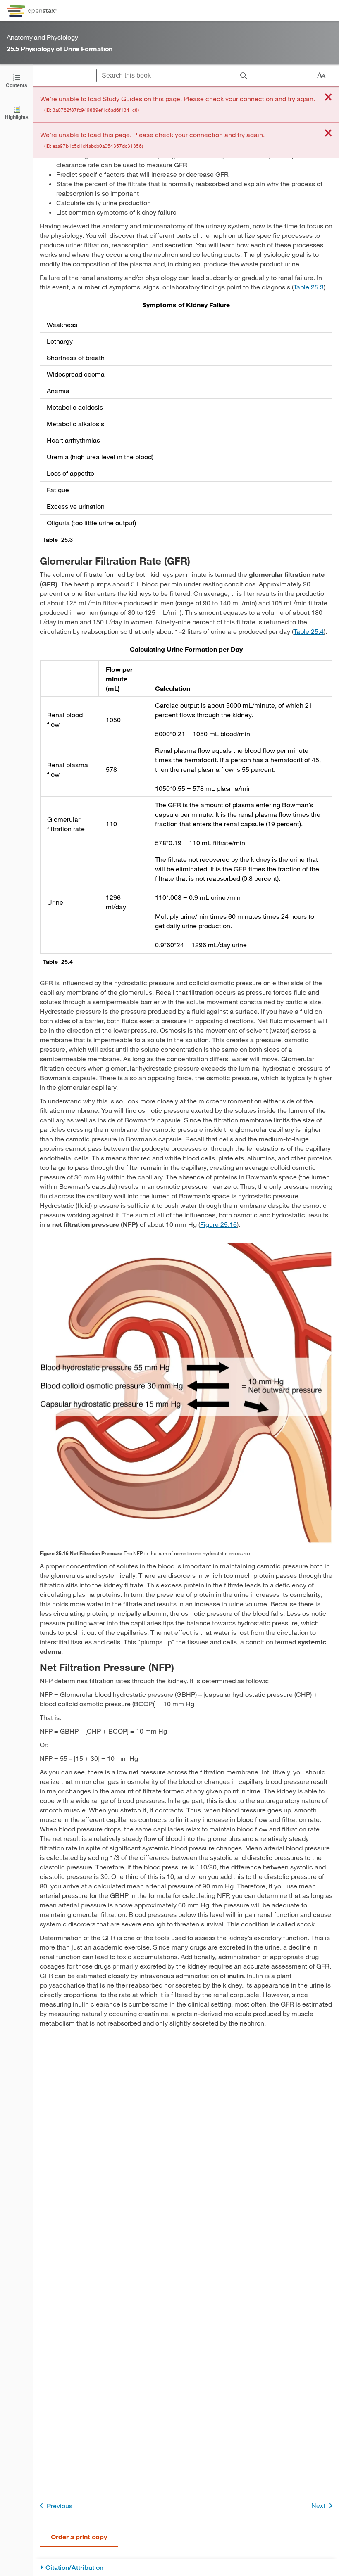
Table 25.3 (309, 287)
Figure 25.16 (218, 1224)
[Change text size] (321, 76)
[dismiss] (328, 98)
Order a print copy (79, 2537)
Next (318, 2505)
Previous (60, 2506)
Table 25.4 (309, 631)
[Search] (244, 76)
